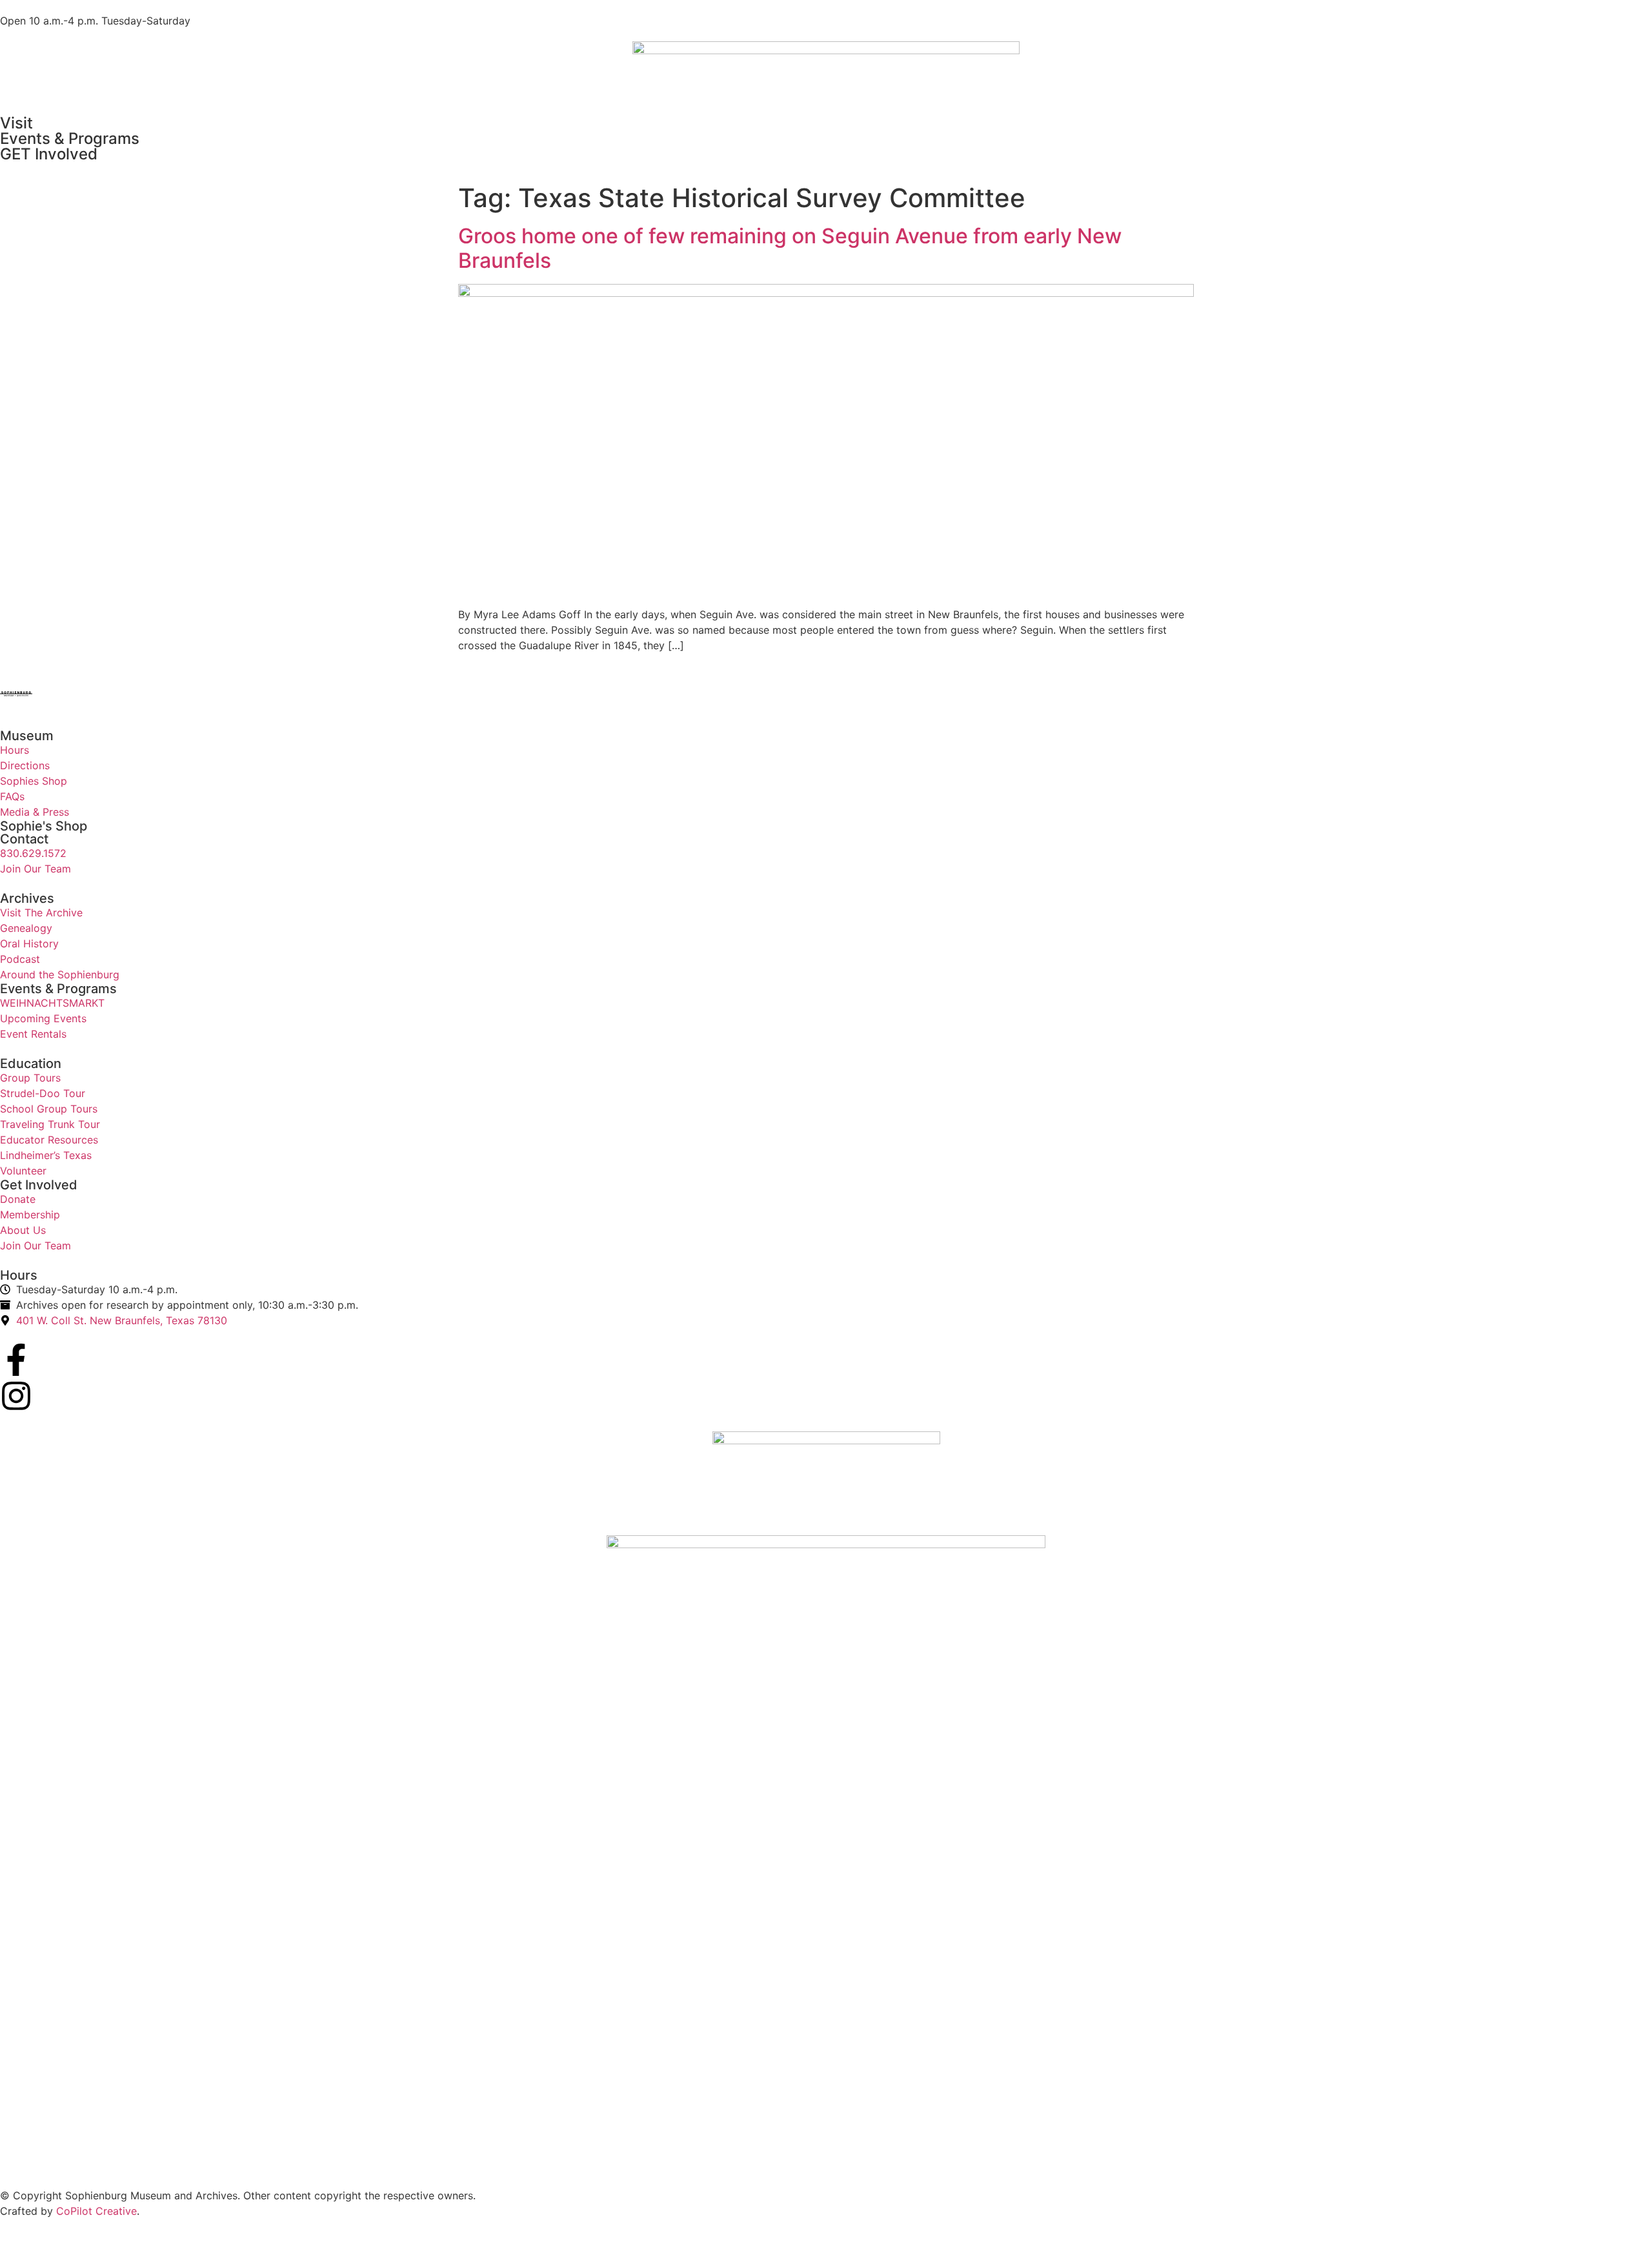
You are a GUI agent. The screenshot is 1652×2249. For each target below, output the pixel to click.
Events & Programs (70, 138)
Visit (16, 123)
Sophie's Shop (44, 826)
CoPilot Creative (96, 2211)
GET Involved (49, 154)
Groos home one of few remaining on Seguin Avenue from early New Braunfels (790, 248)
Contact (24, 839)
